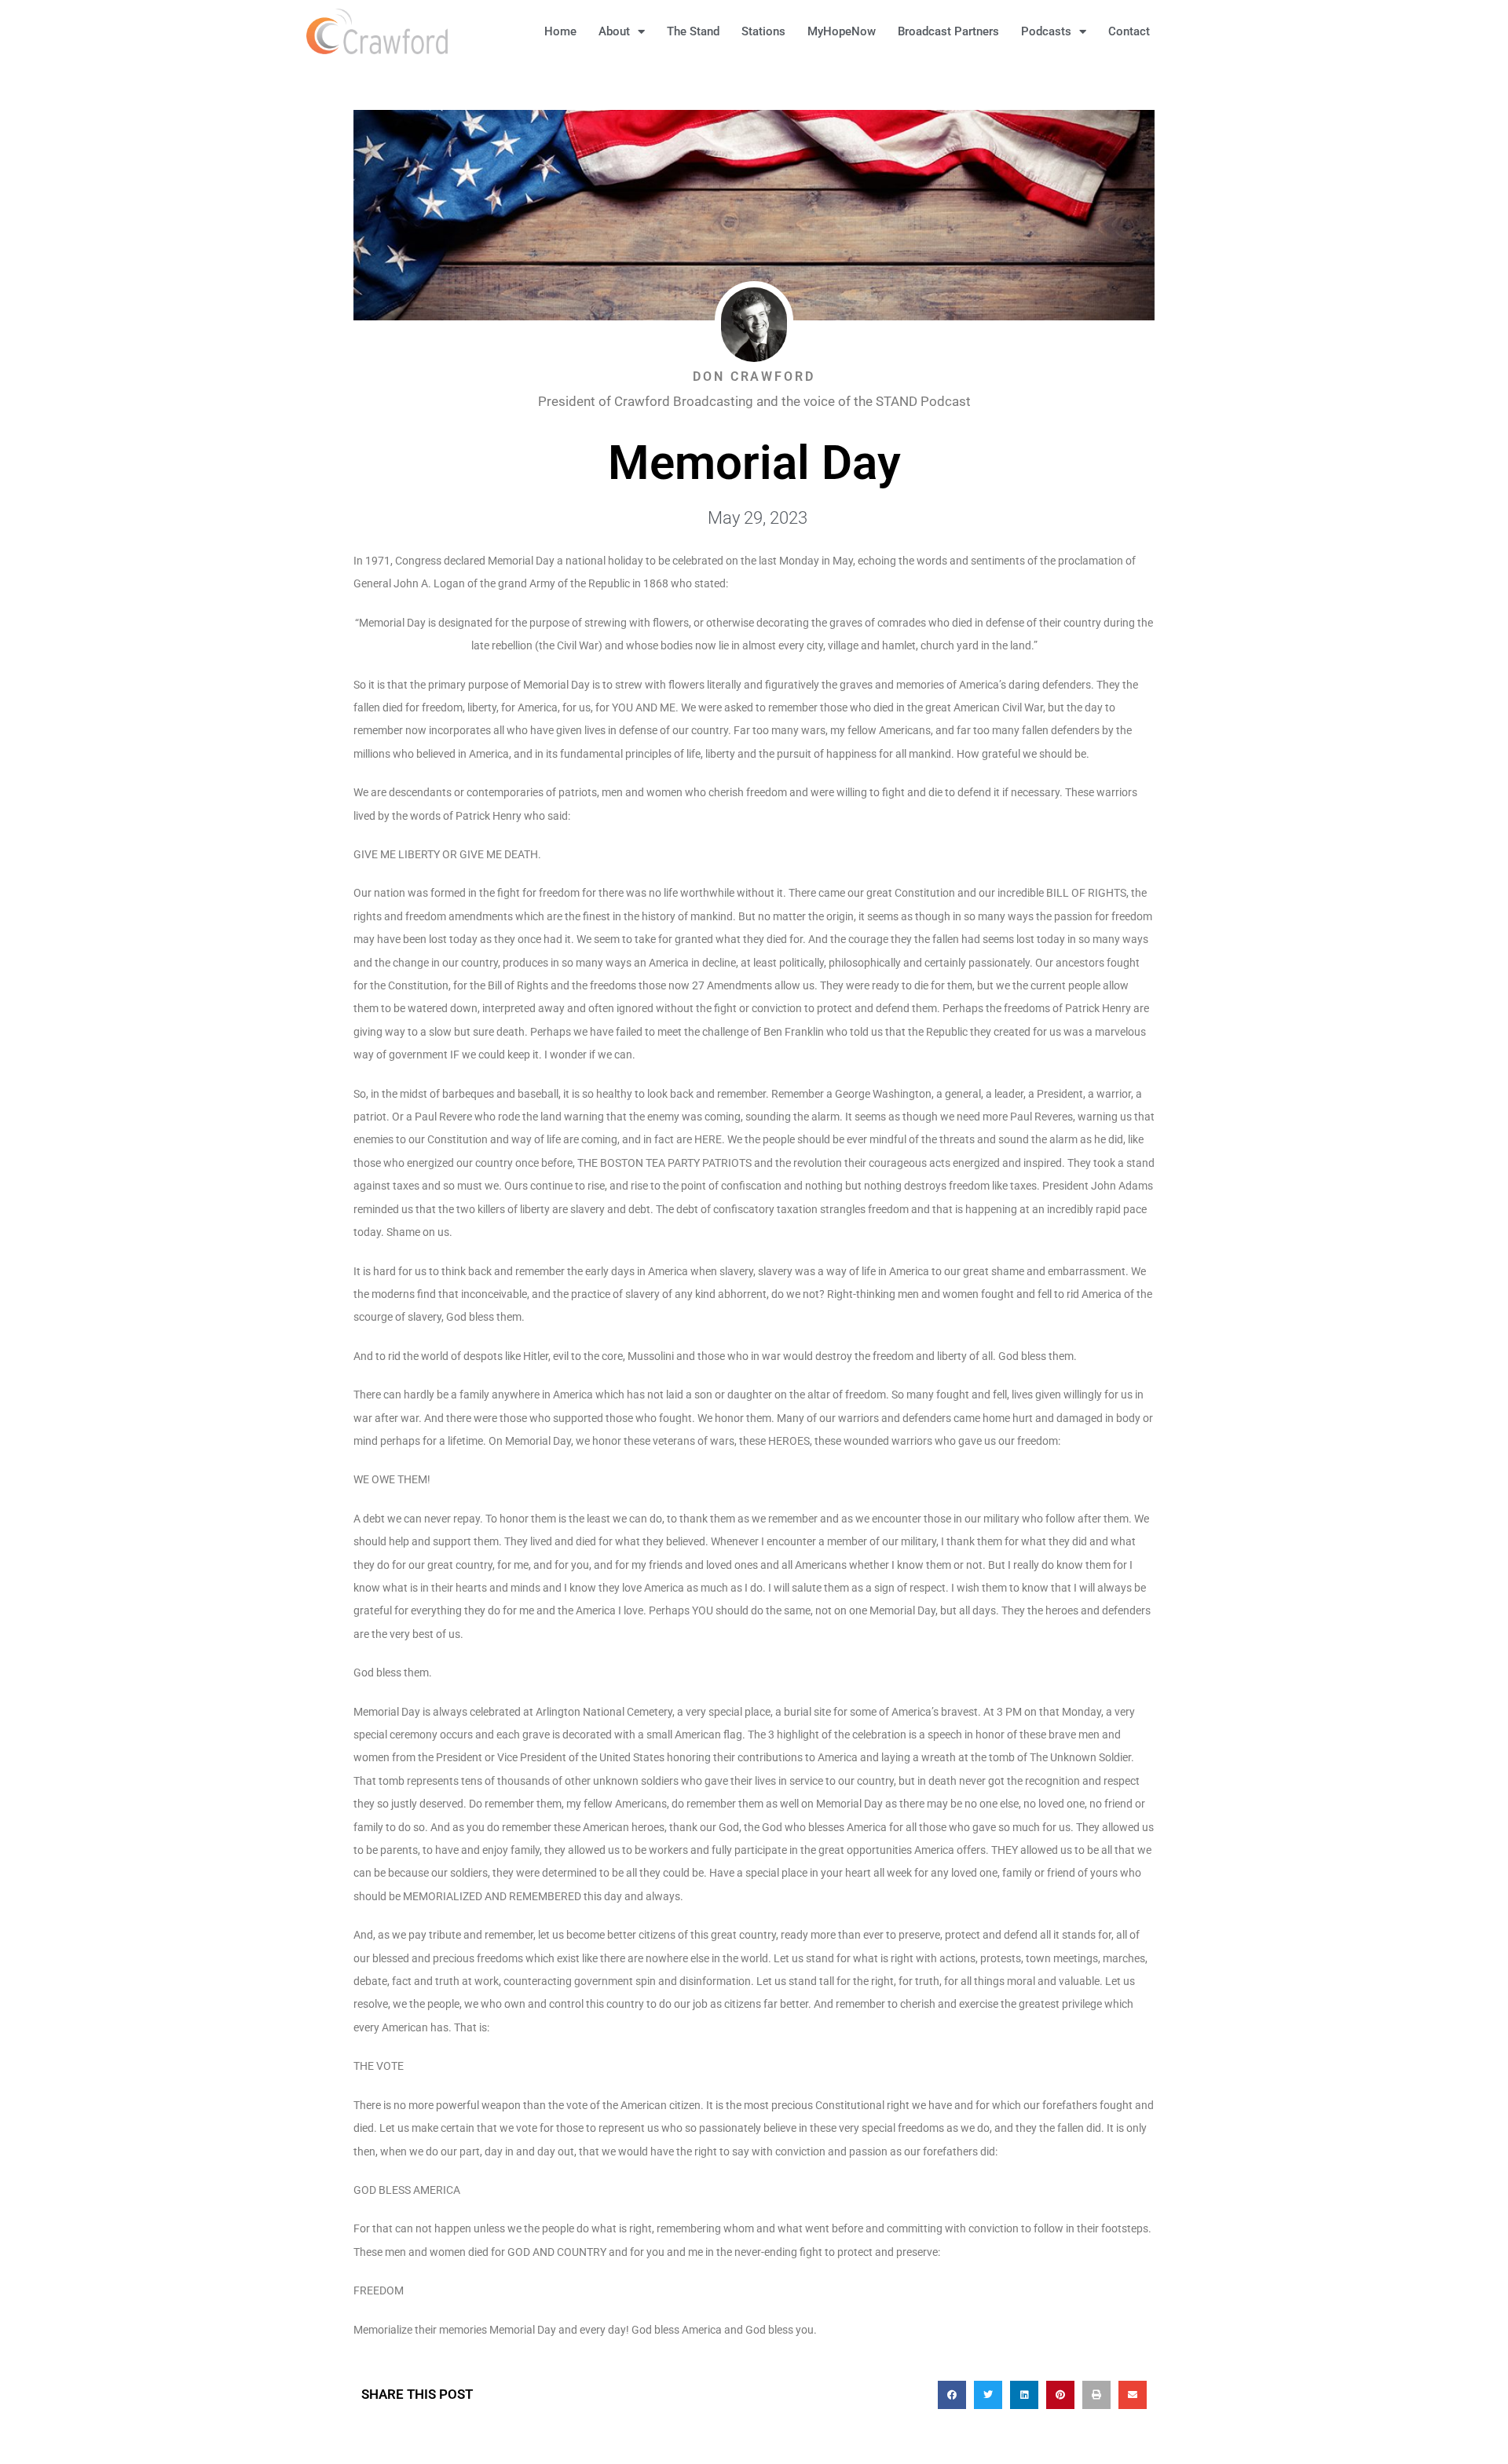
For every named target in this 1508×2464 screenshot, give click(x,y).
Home (560, 31)
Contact (1129, 31)
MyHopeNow (842, 31)
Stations (763, 31)
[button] (1186, 31)
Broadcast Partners (948, 31)
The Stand (693, 31)
